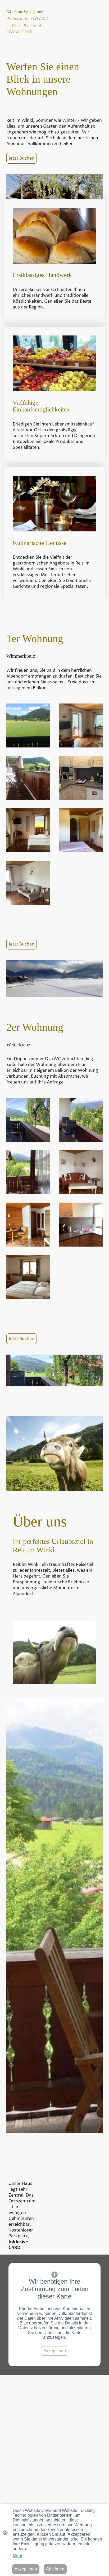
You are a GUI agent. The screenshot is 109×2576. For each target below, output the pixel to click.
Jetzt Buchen (22, 158)
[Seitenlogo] (29, 43)
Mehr (17, 2555)
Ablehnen (55, 2569)
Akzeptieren (55, 2351)
